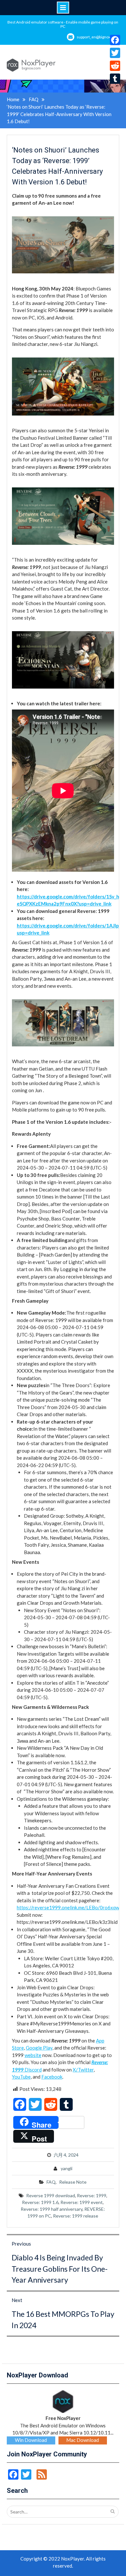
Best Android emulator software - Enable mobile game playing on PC (63, 24)
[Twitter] (115, 53)
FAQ (51, 2182)
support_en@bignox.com (98, 37)
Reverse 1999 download (51, 2195)
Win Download (31, 2440)
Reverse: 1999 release (76, 2216)
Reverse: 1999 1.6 (40, 2202)
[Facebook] (115, 40)
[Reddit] (115, 66)
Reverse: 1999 (92, 2195)
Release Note (73, 2182)
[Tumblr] (115, 79)
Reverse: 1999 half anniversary (52, 2209)
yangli (67, 2168)
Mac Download (83, 2440)
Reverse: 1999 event (82, 2202)
